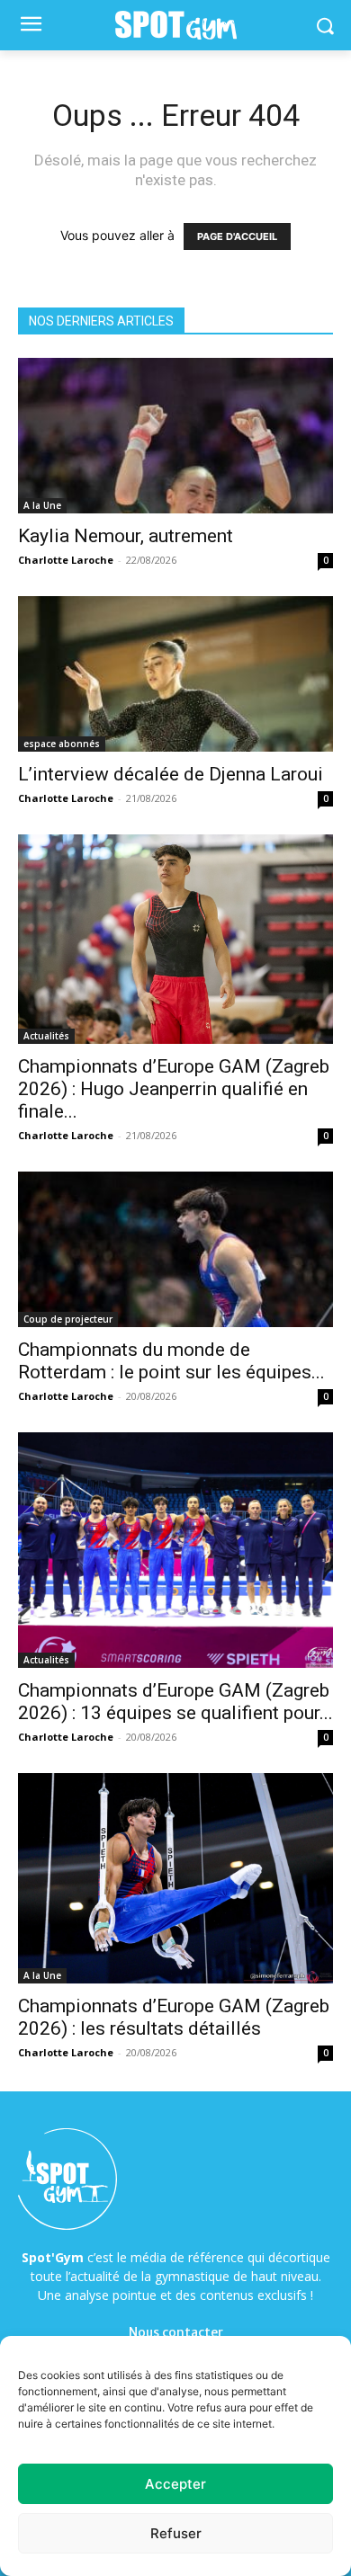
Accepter (175, 2484)
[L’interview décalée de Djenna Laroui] (175, 674)
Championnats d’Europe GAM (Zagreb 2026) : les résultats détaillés (174, 2017)
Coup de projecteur (68, 1319)
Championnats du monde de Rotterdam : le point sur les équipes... (171, 1361)
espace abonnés (62, 744)
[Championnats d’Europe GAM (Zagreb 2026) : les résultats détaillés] (175, 1878)
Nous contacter (176, 2332)
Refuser (176, 2533)
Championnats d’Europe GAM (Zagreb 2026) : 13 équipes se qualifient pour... (175, 1702)
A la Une (42, 505)
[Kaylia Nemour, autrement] (175, 436)
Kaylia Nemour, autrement (126, 536)
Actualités (46, 1036)
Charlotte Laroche (66, 560)
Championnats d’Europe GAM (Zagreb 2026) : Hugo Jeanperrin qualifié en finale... (174, 1089)
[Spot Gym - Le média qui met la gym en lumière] (175, 26)
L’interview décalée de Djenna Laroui (171, 774)
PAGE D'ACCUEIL (237, 236)
